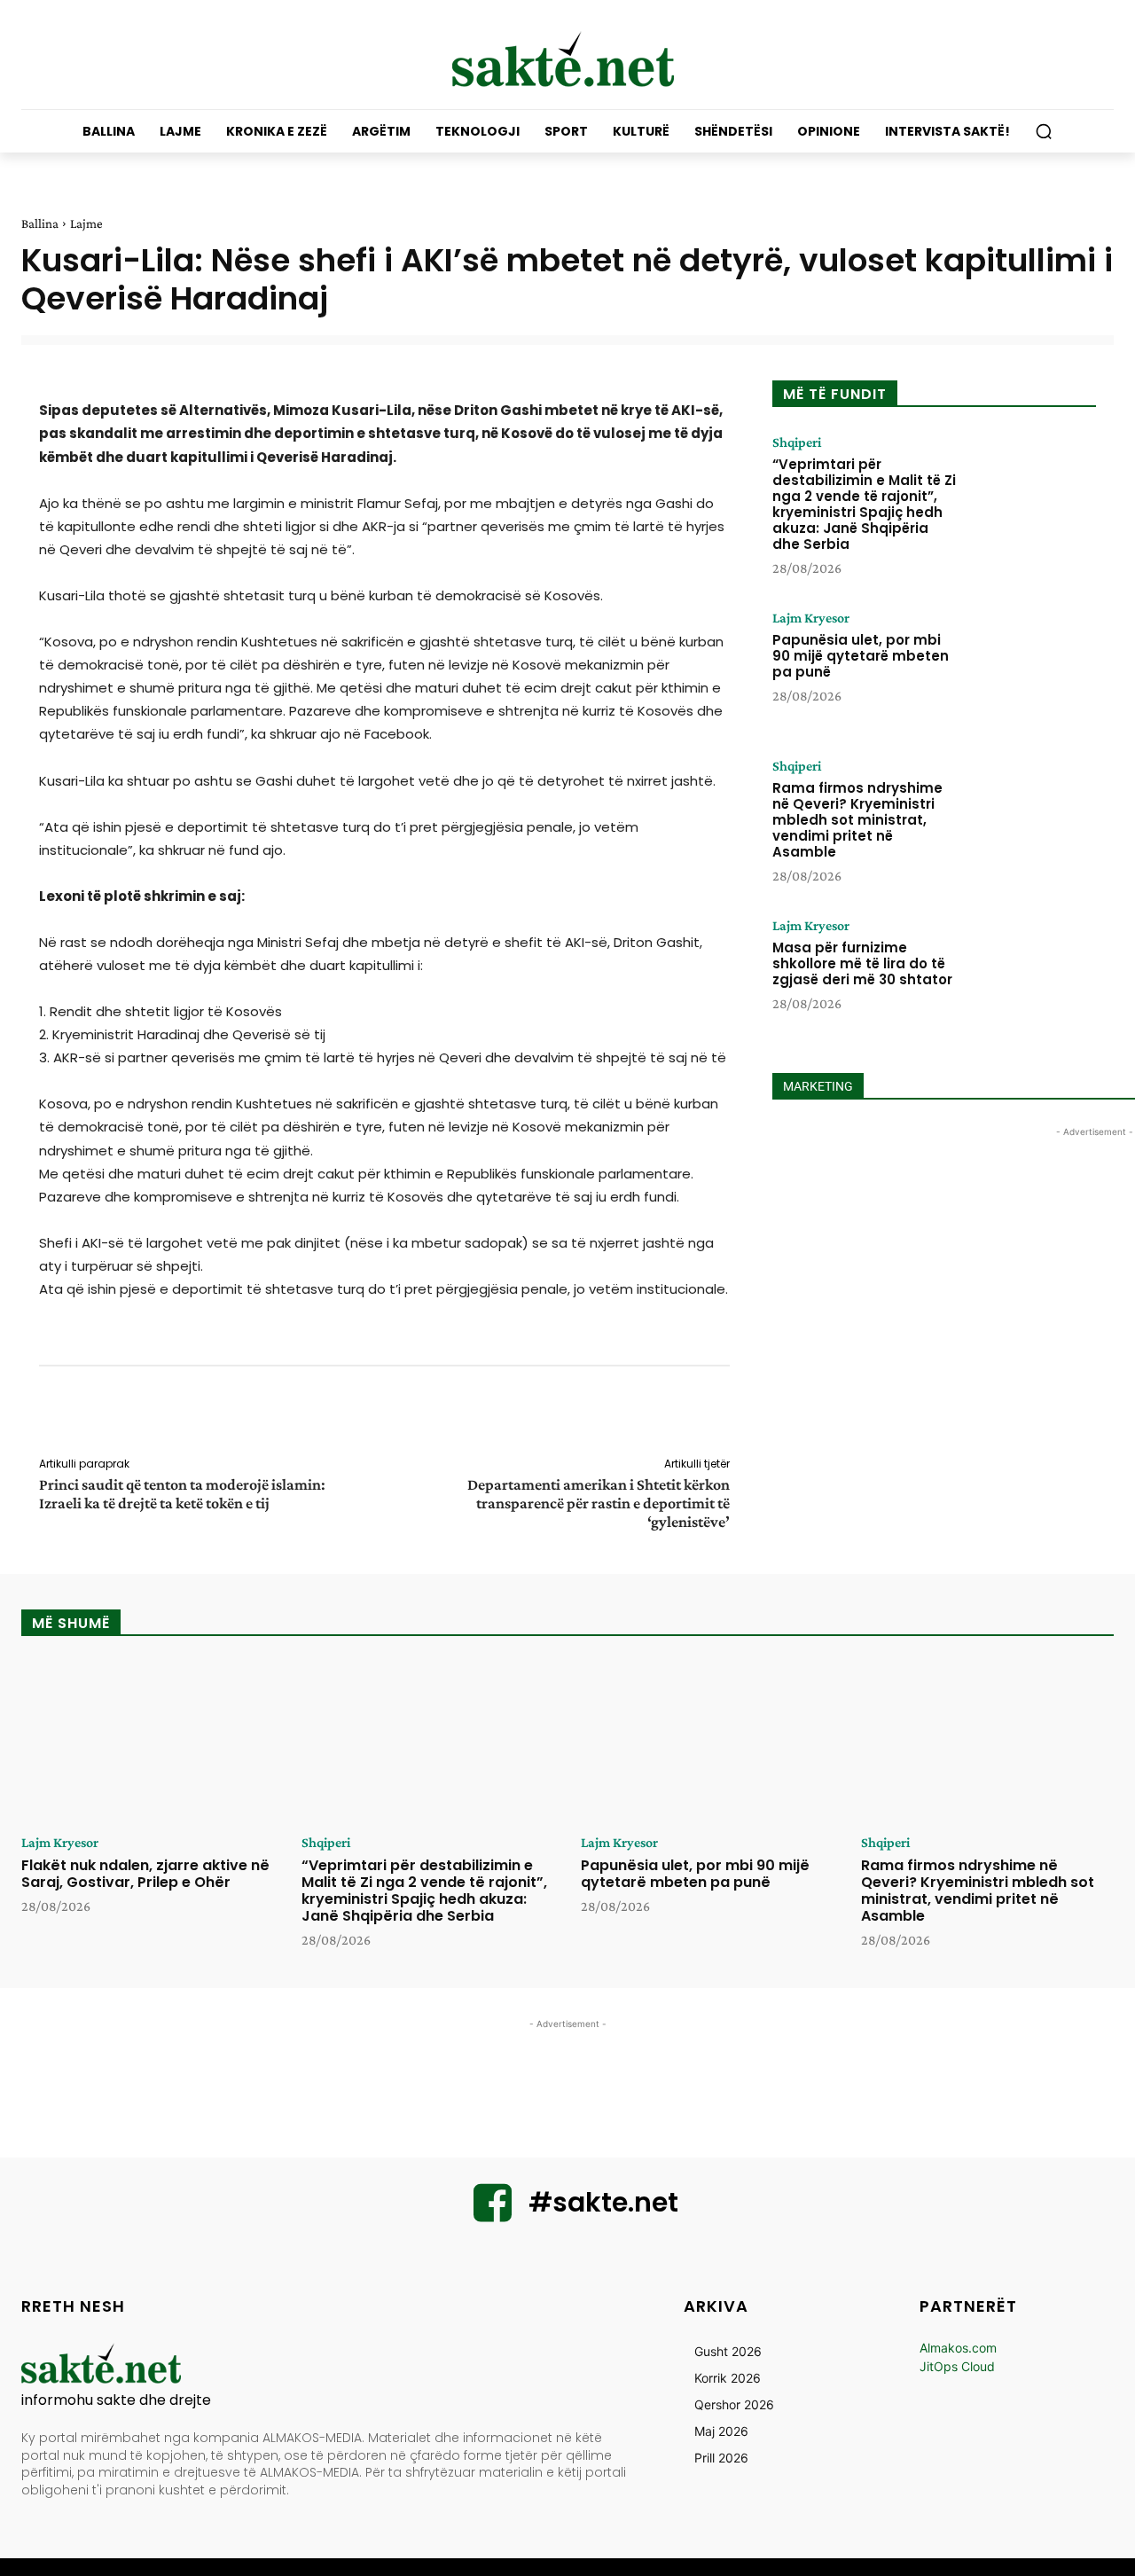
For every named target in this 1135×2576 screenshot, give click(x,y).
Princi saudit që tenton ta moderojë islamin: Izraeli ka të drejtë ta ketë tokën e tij (182, 1494)
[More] (742, 1414)
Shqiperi (797, 442)
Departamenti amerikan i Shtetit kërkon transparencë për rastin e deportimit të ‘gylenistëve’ (599, 1503)
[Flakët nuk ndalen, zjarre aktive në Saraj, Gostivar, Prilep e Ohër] (148, 1742)
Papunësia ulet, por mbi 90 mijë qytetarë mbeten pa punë (861, 656)
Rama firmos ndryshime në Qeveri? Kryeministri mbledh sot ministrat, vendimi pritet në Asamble (857, 820)
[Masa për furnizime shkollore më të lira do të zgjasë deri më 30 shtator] (1031, 974)
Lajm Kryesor (811, 618)
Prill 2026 (721, 2458)
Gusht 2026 (728, 2351)
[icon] (493, 2214)
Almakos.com (958, 2348)
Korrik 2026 (728, 2378)
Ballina (40, 223)
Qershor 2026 (734, 2404)
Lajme (86, 223)
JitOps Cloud (957, 2366)
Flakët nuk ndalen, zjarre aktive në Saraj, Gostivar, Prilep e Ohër (145, 1874)
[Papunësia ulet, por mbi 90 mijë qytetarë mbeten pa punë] (1031, 666)
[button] (1044, 131)
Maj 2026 (721, 2431)
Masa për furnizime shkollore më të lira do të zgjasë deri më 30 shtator (862, 963)
